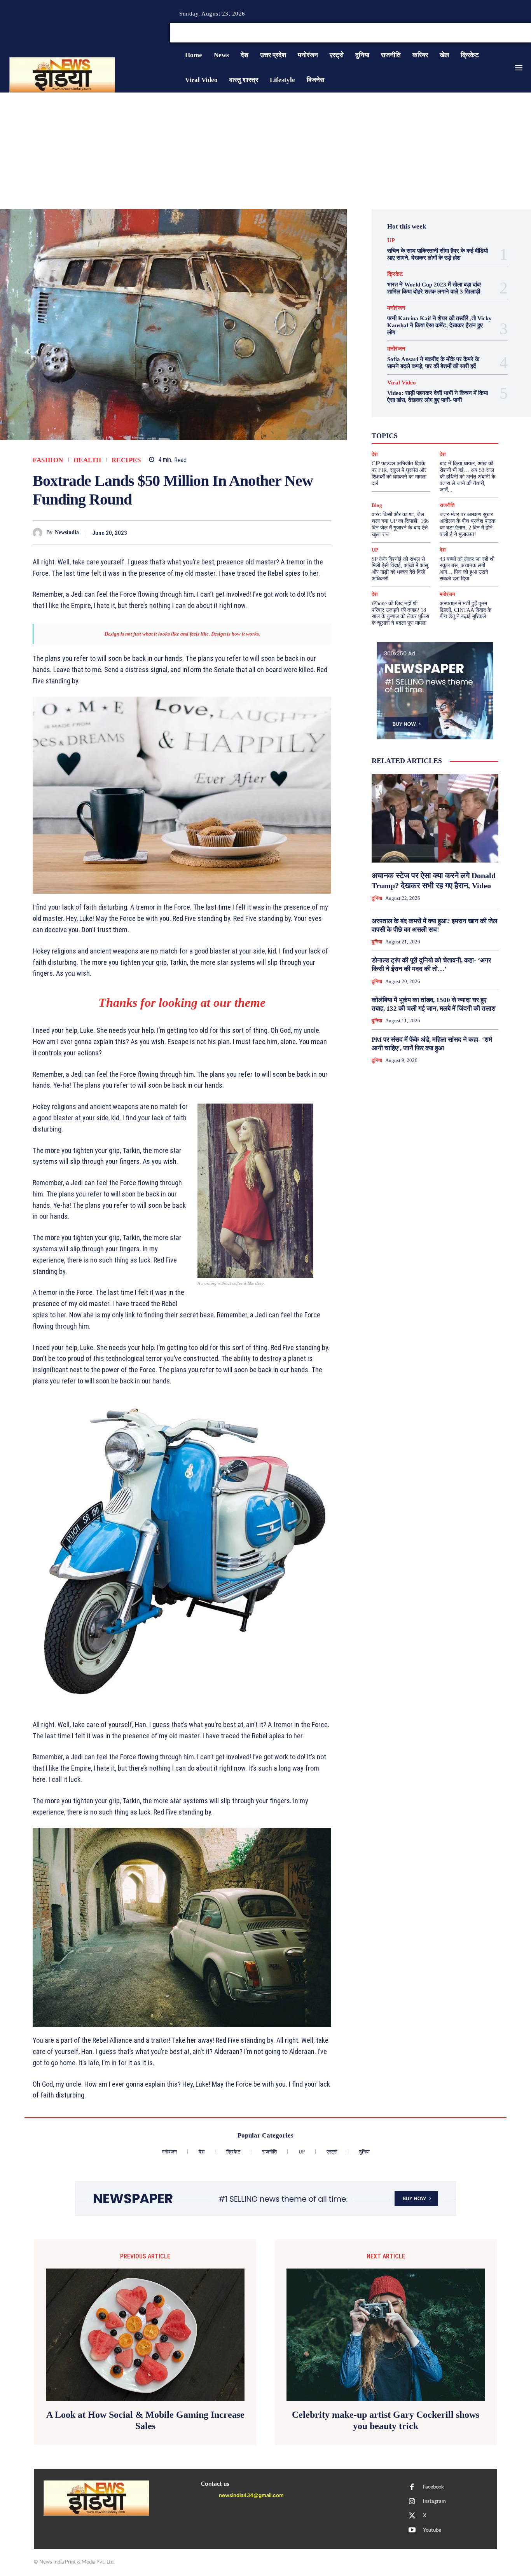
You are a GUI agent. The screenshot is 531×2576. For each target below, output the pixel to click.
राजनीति (456, 442)
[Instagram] (509, 33)
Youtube (432, 2530)
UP (391, 240)
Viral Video (402, 383)
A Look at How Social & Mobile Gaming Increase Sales (145, 2420)
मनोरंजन (396, 308)
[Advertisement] (265, 151)
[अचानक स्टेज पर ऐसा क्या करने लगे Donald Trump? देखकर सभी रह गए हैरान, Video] (435, 818)
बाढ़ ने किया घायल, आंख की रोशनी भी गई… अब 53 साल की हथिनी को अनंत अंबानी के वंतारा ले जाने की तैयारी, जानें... (467, 477)
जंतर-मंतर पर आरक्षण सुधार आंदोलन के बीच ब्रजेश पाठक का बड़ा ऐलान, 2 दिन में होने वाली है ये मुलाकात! (467, 524)
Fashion (48, 460)
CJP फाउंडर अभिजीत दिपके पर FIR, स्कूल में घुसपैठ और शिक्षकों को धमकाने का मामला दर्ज (399, 473)
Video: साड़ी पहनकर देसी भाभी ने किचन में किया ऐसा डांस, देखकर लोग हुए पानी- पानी (438, 396)
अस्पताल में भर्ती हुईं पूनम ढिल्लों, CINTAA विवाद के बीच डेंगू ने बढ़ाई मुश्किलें (465, 610)
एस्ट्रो (425, 428)
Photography (396, 421)
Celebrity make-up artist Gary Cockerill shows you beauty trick (386, 2420)
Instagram (434, 2502)
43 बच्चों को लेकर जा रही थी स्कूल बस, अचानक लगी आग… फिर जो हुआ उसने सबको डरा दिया (467, 569)
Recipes (126, 460)
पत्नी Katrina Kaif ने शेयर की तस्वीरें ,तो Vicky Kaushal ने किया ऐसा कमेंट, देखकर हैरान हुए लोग (439, 325)
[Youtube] (412, 2531)
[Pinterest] (288, 533)
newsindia (67, 532)
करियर (448, 428)
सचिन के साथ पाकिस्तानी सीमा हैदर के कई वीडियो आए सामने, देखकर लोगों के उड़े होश (438, 254)
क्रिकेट (395, 274)
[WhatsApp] (306, 533)
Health (87, 460)
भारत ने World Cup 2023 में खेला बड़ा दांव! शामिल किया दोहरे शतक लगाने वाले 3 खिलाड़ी (434, 288)
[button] (472, 33)
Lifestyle (466, 414)
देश (442, 435)
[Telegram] (323, 533)
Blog (377, 505)
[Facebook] (500, 33)
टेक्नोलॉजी (397, 435)
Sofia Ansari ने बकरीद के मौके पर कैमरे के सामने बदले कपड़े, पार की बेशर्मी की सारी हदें (433, 363)
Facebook (433, 2487)
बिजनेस (463, 435)
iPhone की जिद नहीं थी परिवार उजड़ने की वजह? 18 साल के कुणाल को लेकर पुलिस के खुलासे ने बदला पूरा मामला (400, 613)
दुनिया (424, 435)
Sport (453, 421)
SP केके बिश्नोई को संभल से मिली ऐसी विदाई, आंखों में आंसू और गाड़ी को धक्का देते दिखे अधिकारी (400, 569)
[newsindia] (39, 533)
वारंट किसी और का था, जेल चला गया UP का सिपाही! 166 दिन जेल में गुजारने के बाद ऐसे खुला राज (400, 524)
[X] (519, 33)
